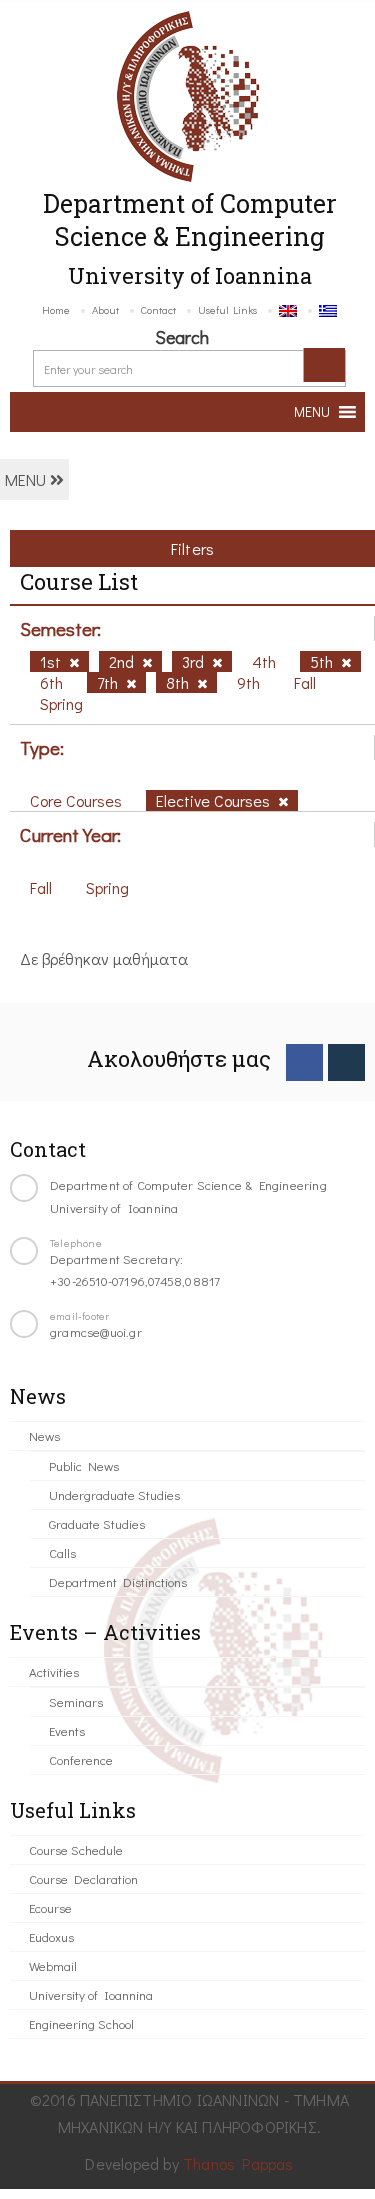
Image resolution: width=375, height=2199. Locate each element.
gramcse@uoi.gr (96, 1331)
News (44, 1435)
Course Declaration (83, 1878)
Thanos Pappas (238, 2163)
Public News (84, 1465)
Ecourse (50, 1907)
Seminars (76, 1701)
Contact (158, 309)
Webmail (53, 1965)
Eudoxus (51, 1936)
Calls (62, 1552)
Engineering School (81, 2023)
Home (56, 309)
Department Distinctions (118, 1581)
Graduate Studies (97, 1523)
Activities (54, 1671)
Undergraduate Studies (114, 1494)
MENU (27, 479)
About (105, 309)
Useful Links (227, 309)
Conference (81, 1759)
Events (67, 1730)
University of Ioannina (91, 1994)
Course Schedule (76, 1849)
